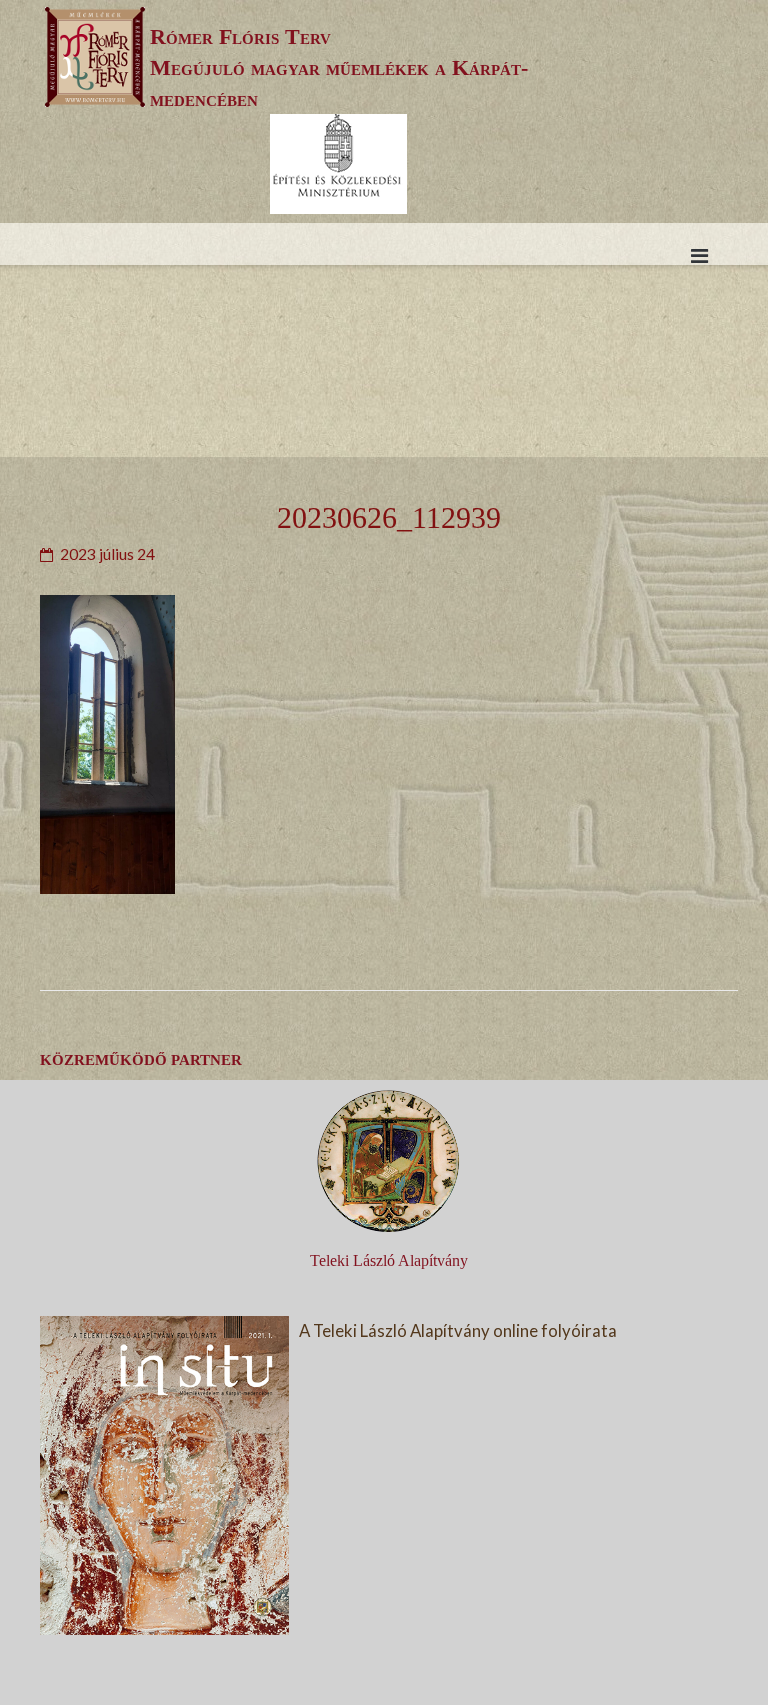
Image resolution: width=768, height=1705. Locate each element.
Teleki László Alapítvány (389, 1260)
